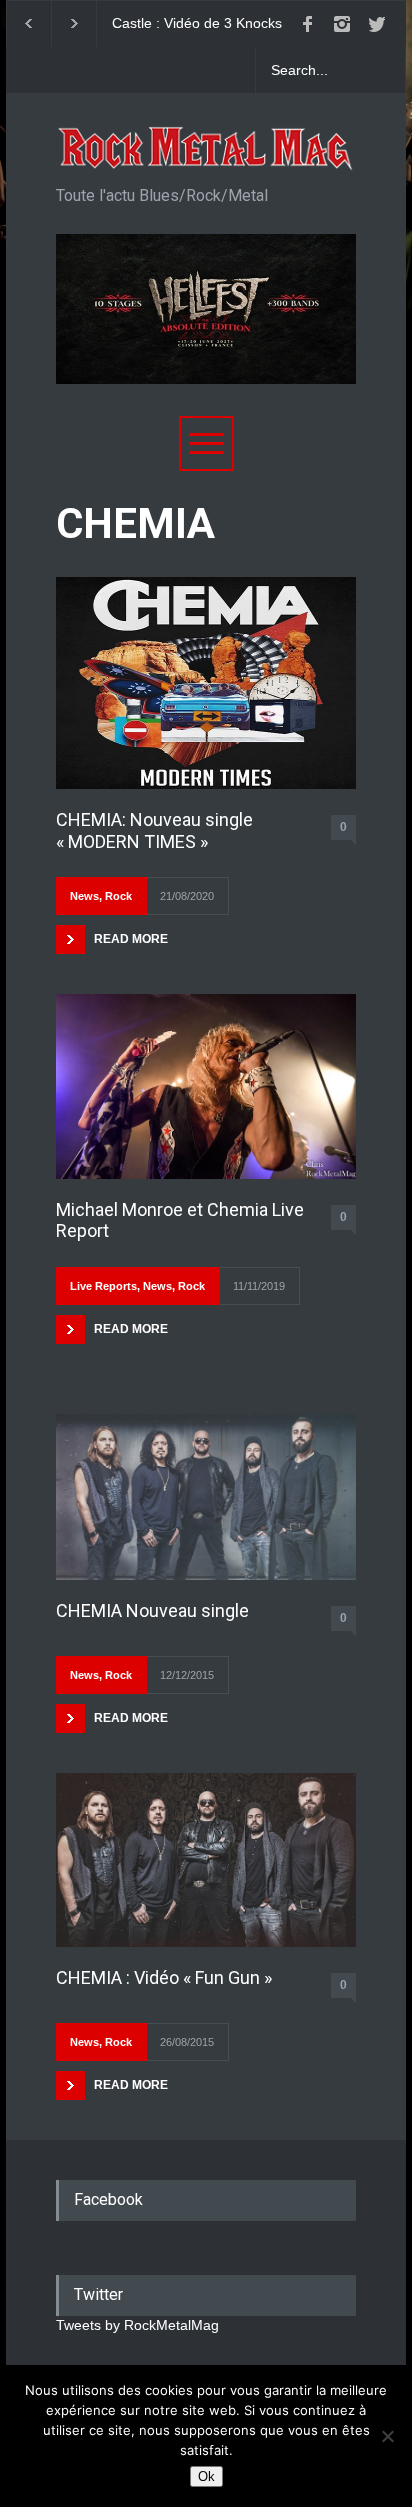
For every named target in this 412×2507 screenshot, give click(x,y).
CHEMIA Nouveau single (152, 1610)
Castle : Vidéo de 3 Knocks (197, 23)
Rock (118, 896)
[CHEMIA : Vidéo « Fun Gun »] (206, 1859)
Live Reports (103, 1286)
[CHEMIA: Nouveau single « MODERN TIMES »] (206, 683)
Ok (206, 2476)
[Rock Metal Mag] (206, 149)
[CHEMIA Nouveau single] (206, 1497)
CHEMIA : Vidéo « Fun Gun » (164, 1977)
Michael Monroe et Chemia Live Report (180, 1220)
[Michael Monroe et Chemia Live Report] (206, 1086)
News (84, 896)
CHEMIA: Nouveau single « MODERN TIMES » (154, 830)
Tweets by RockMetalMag (137, 2325)
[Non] (387, 2436)
